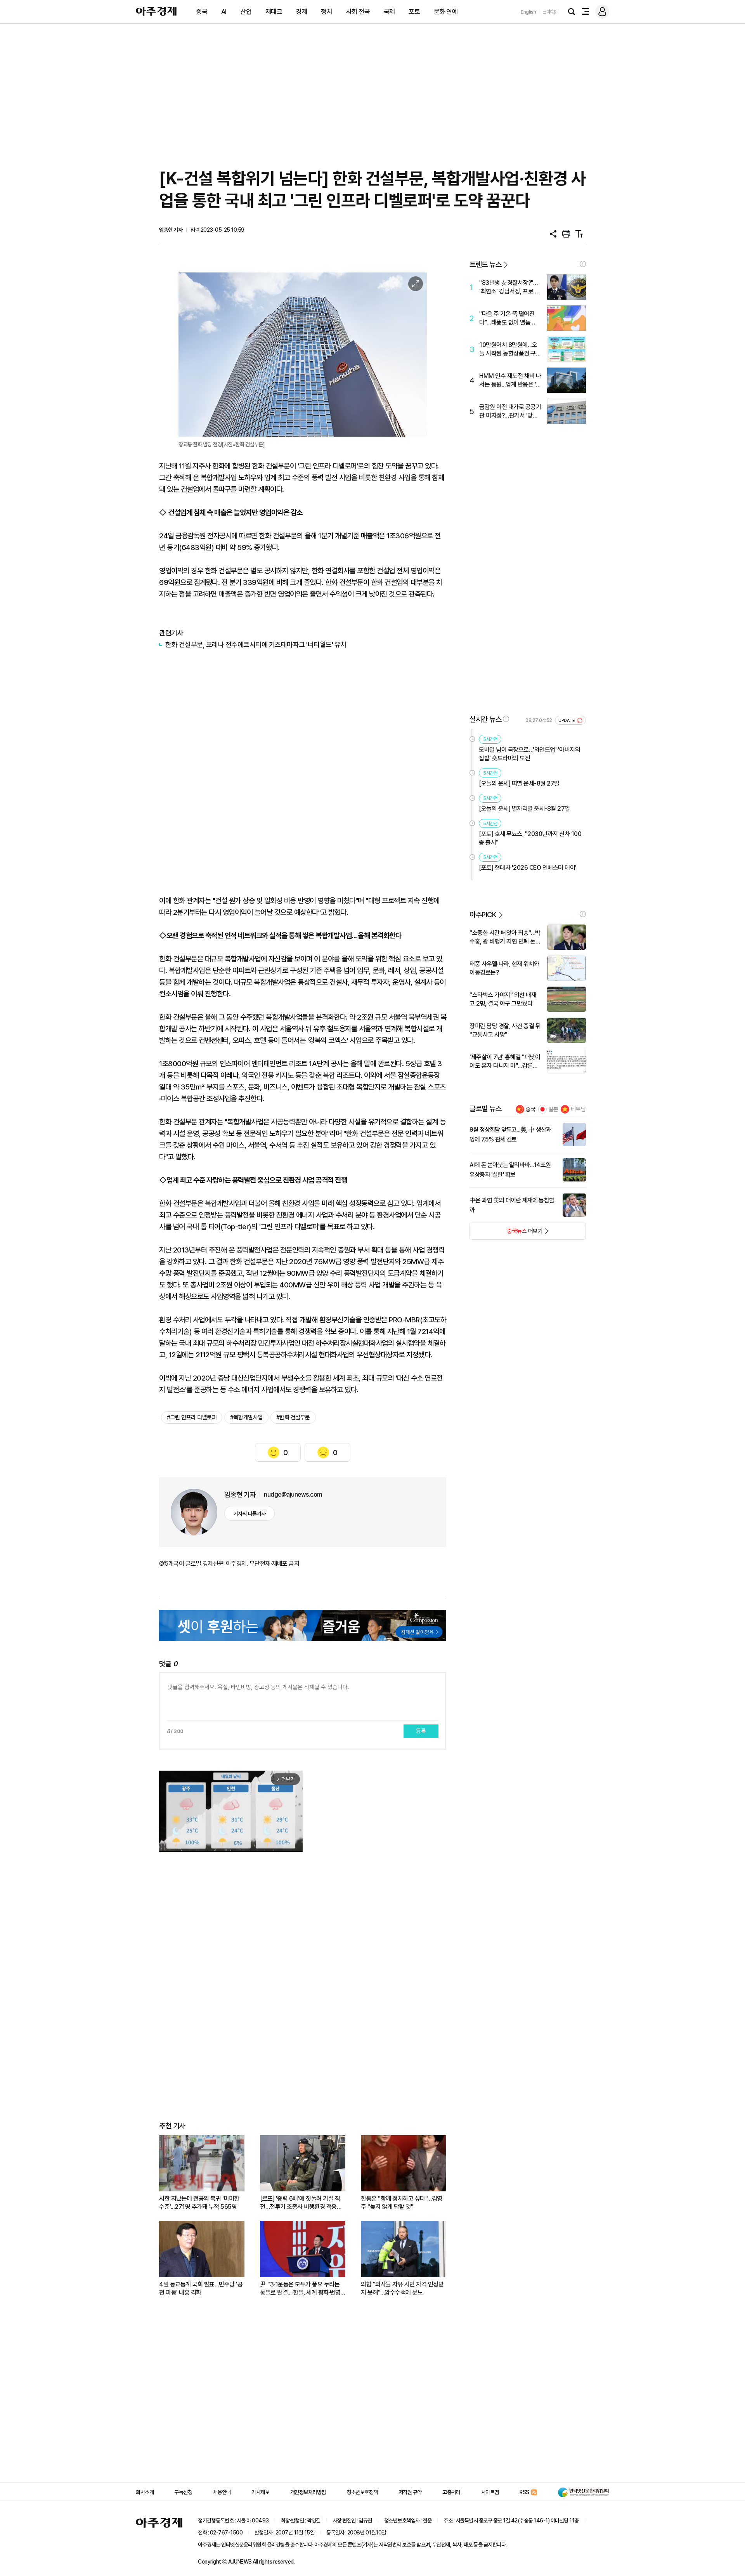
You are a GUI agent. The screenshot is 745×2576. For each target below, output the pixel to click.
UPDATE (567, 721)
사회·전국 (358, 12)
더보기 (506, 1233)
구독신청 (183, 2492)
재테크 (274, 12)
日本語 (549, 12)
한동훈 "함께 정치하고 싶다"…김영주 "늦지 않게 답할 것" (402, 2203)
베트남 (578, 1109)
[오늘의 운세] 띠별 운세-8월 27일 (519, 783)
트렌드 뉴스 (485, 265)
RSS (524, 2492)
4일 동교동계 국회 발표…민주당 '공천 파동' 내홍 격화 (201, 2288)
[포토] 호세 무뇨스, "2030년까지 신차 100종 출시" (530, 838)
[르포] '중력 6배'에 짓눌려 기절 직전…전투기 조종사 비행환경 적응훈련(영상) (301, 2203)
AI (224, 12)
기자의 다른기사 (250, 1514)
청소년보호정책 (362, 2492)
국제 (389, 12)
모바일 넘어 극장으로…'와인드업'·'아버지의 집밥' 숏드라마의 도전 (529, 754)
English (528, 12)
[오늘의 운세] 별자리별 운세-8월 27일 (524, 809)
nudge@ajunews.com (293, 1494)
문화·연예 (446, 12)
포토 (414, 12)
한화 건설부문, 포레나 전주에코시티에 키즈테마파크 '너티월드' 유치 (256, 644)
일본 (553, 1109)
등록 (421, 1731)
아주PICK (483, 915)
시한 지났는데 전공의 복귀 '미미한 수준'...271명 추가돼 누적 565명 (199, 2203)
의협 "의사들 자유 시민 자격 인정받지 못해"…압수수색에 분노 (402, 2288)
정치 (327, 12)
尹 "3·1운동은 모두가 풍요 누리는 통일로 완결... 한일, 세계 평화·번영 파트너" (300, 2289)
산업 (246, 12)
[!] (583, 264)
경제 (302, 12)
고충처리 (451, 2492)
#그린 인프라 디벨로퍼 (192, 1417)
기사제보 (260, 2492)
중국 (202, 12)
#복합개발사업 (246, 1417)
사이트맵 (490, 2492)
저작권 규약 (410, 2492)
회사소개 (145, 2492)
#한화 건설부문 (293, 1417)
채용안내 (222, 2492)
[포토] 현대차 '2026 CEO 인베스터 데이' (528, 868)
